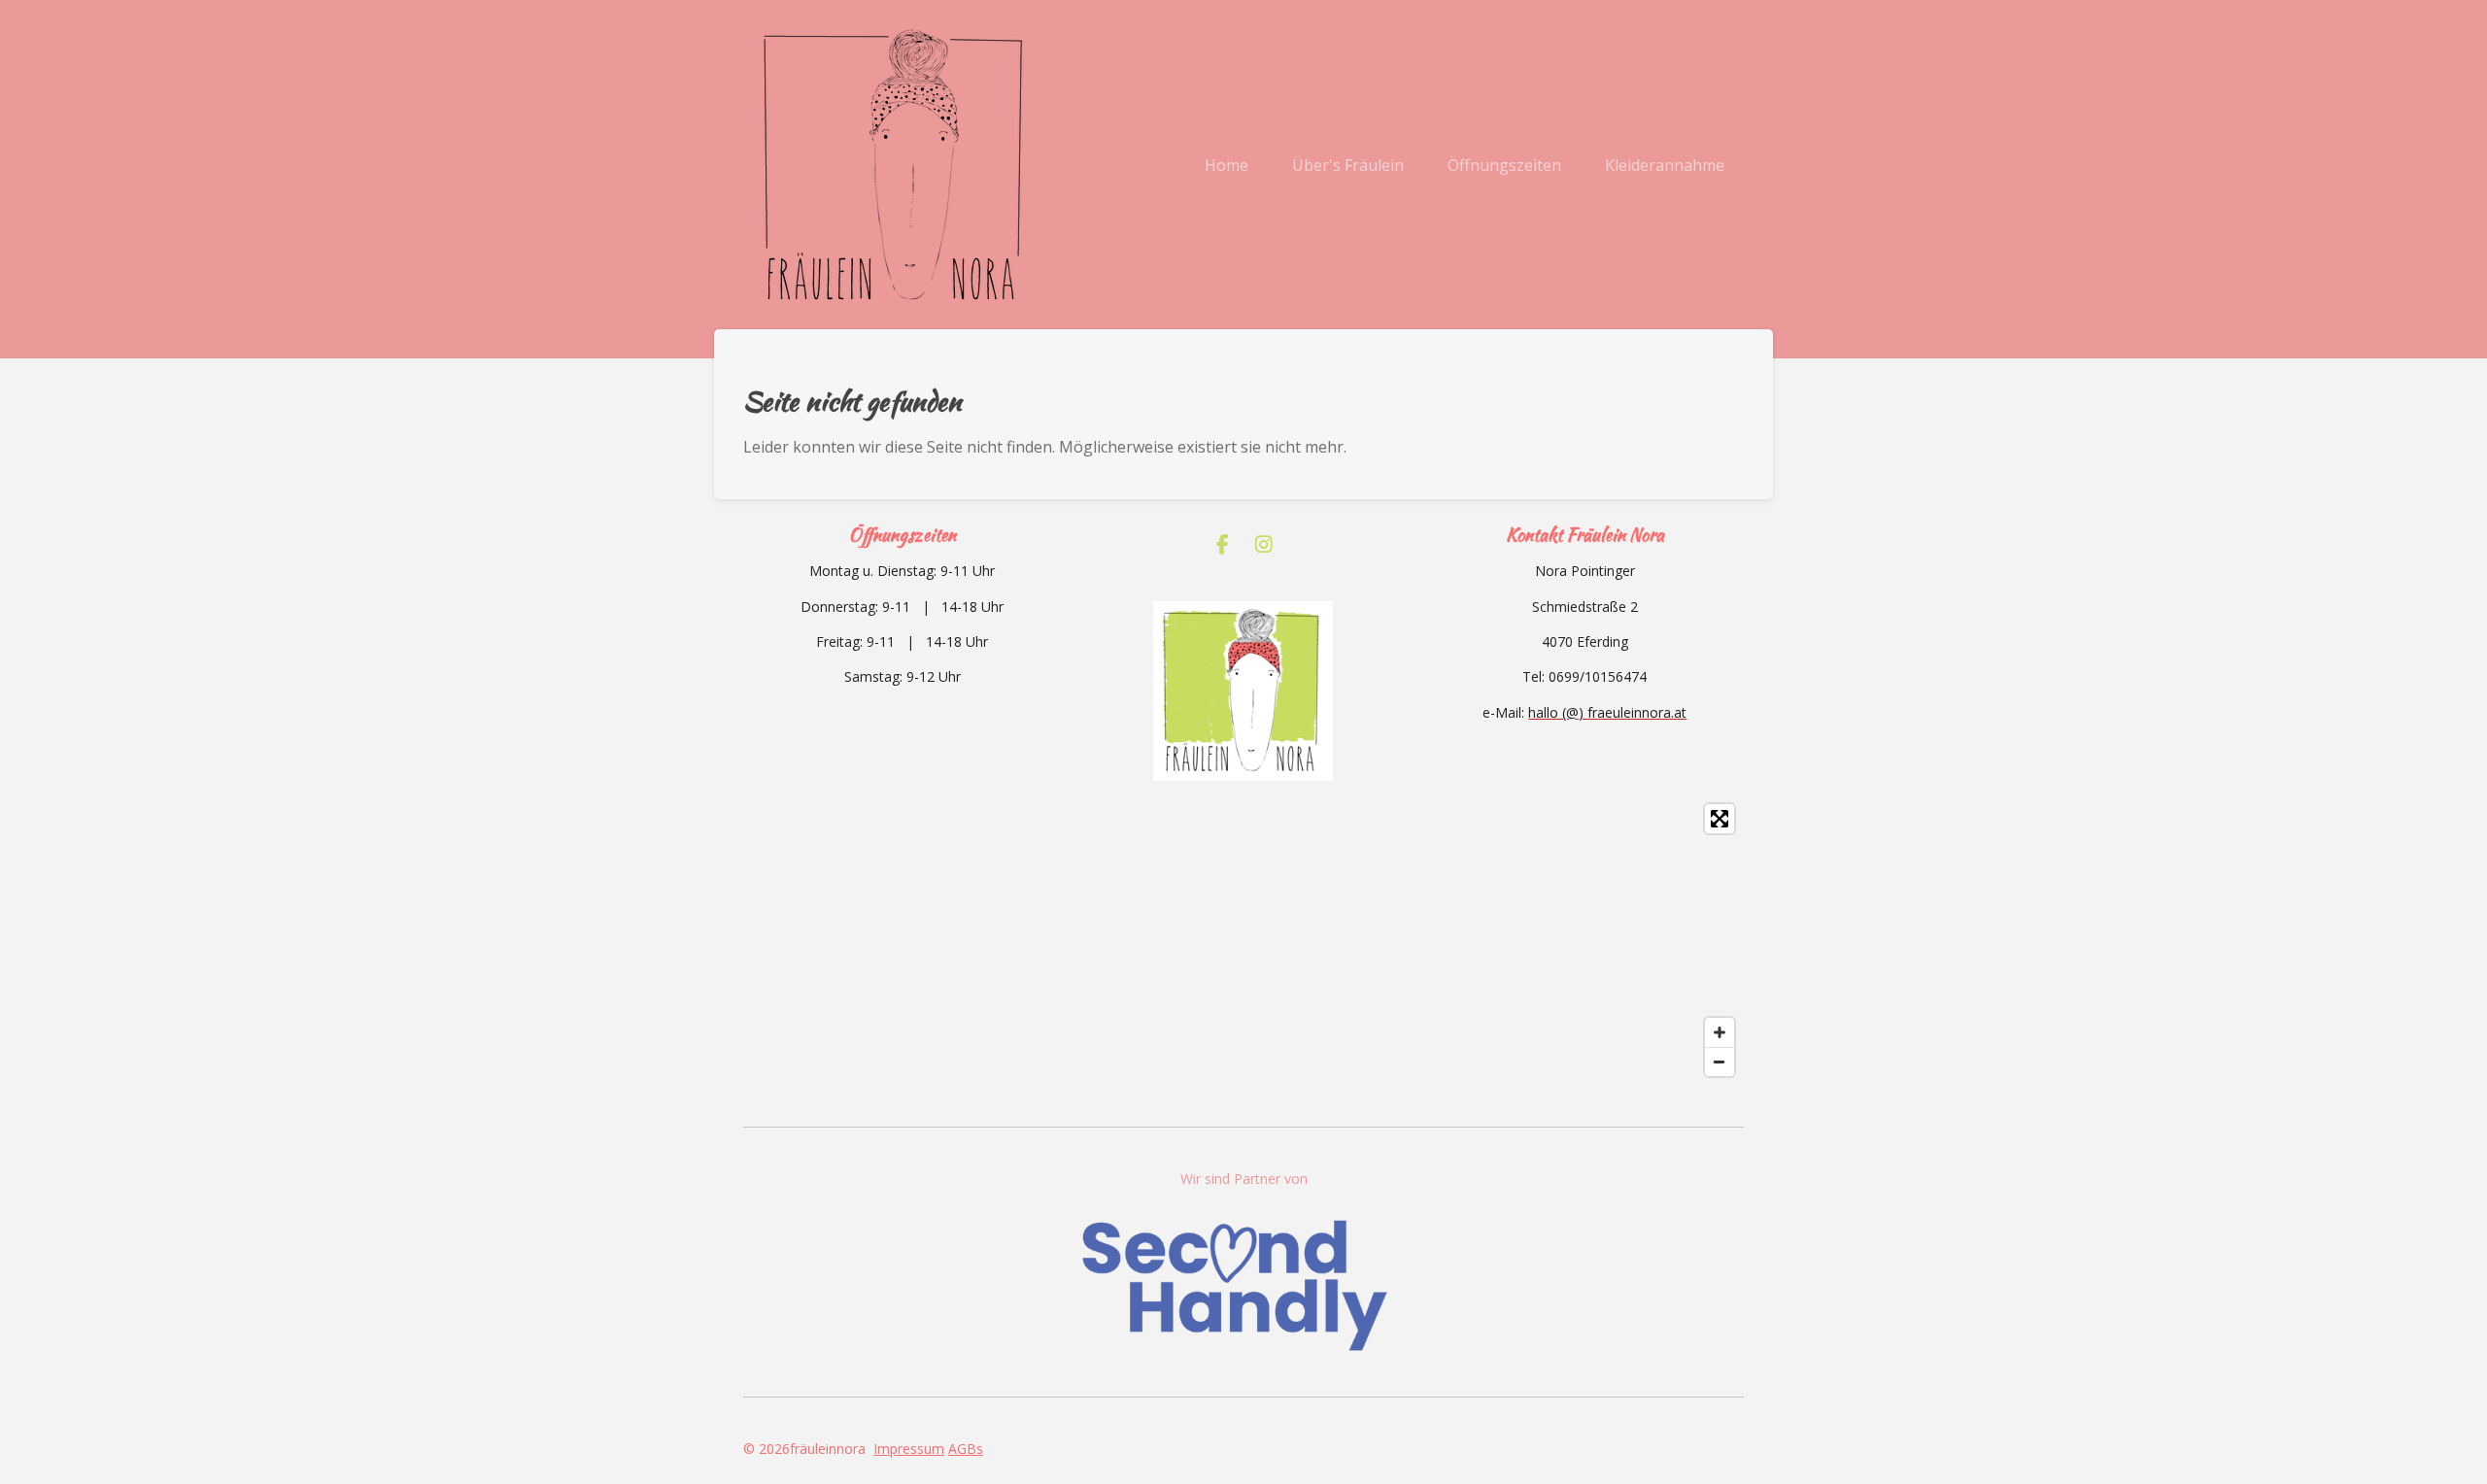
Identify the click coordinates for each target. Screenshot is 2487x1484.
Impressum (909, 1449)
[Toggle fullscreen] (1720, 819)
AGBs (966, 1449)
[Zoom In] (1720, 1032)
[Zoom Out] (1720, 1062)
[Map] (1243, 940)
